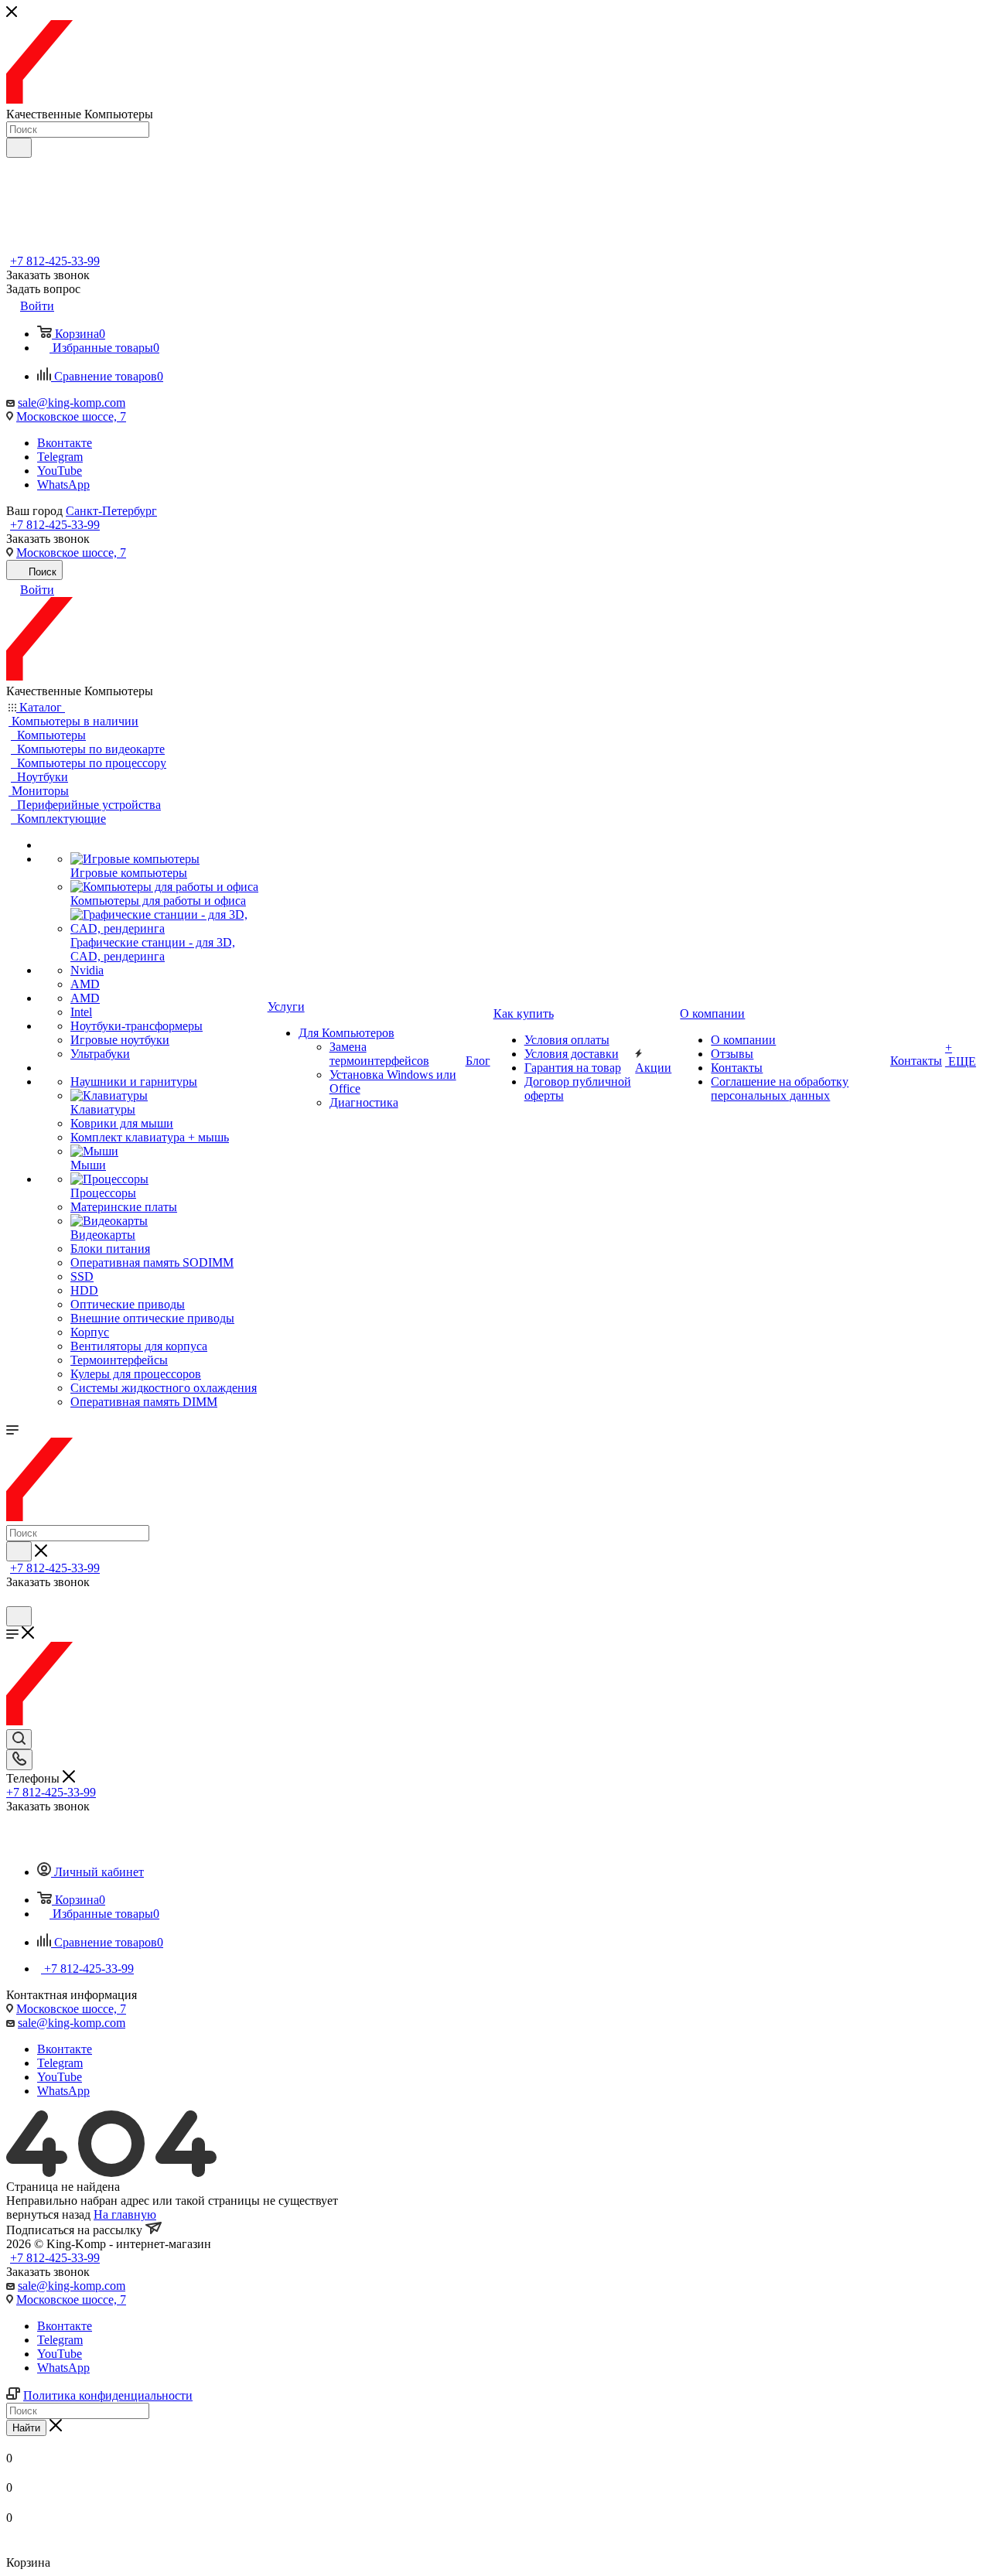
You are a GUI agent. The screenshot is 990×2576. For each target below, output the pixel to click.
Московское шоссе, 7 (71, 416)
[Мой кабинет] (13, 1599)
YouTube (60, 471)
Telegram (60, 457)
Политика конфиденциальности (108, 2395)
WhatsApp (63, 484)
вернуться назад (48, 2214)
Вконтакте (65, 443)
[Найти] (19, 148)
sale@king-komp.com (72, 403)
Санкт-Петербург (111, 511)
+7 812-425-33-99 (55, 261)
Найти (26, 2428)
